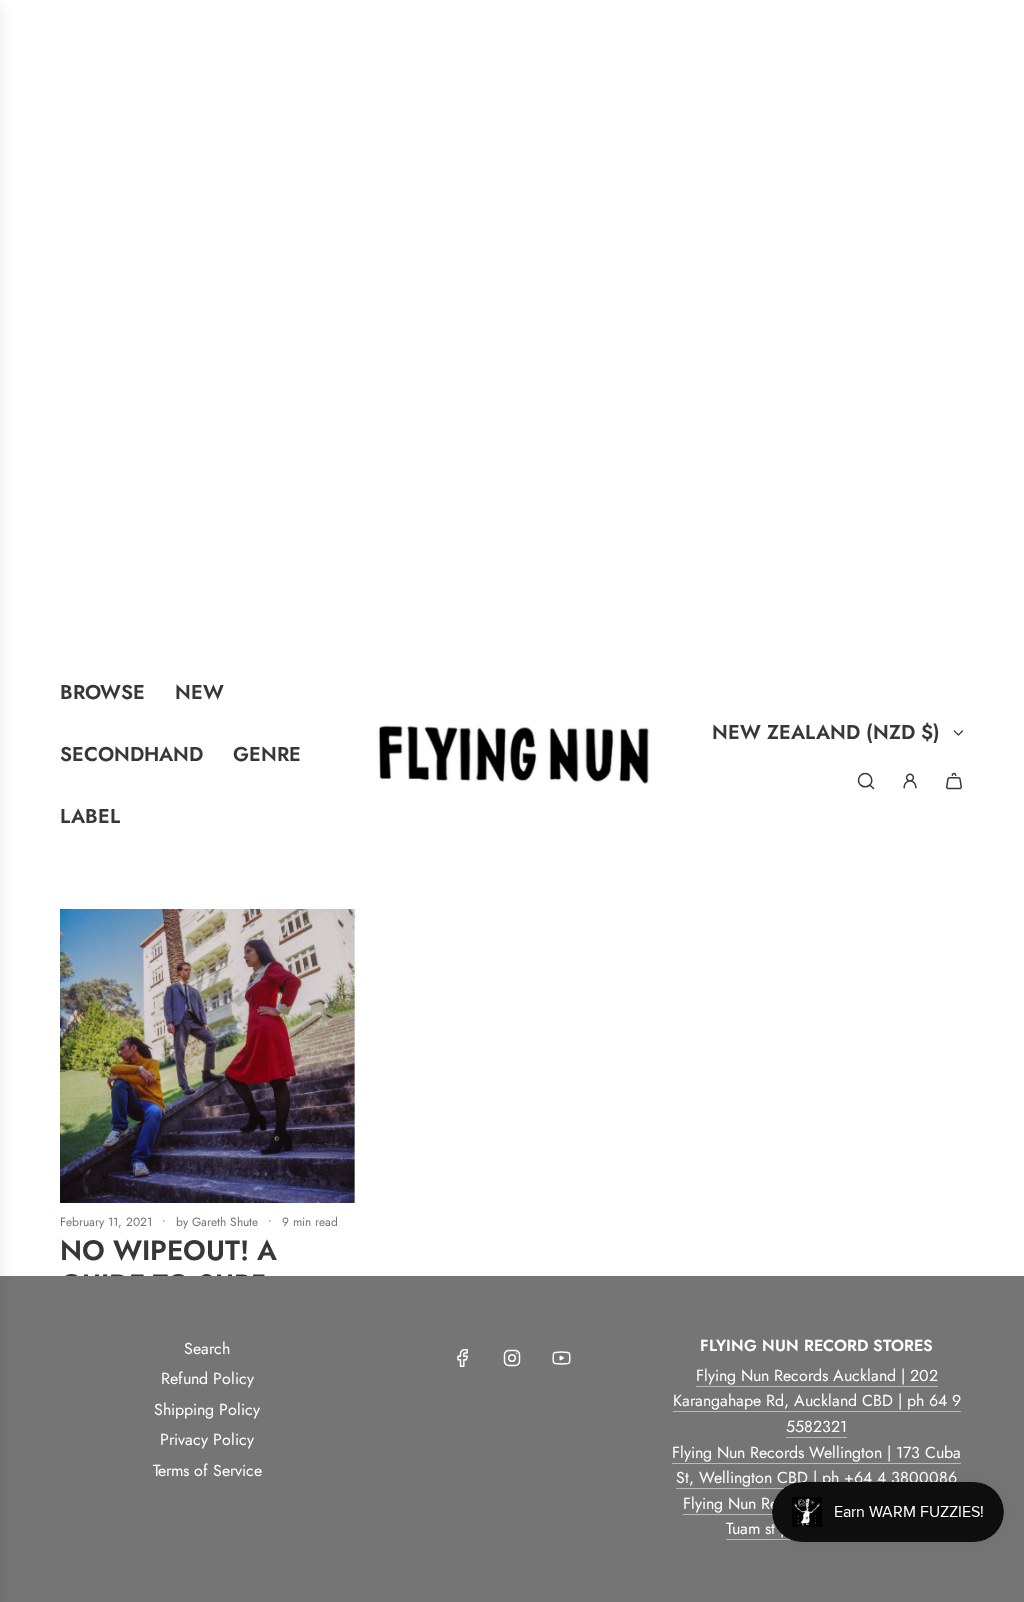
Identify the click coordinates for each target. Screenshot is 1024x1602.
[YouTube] (561, 1358)
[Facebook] (463, 1358)
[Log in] (910, 781)
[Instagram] (512, 1358)
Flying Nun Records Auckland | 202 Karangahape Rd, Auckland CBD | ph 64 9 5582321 (817, 1401)
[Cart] (954, 781)
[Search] (866, 781)
